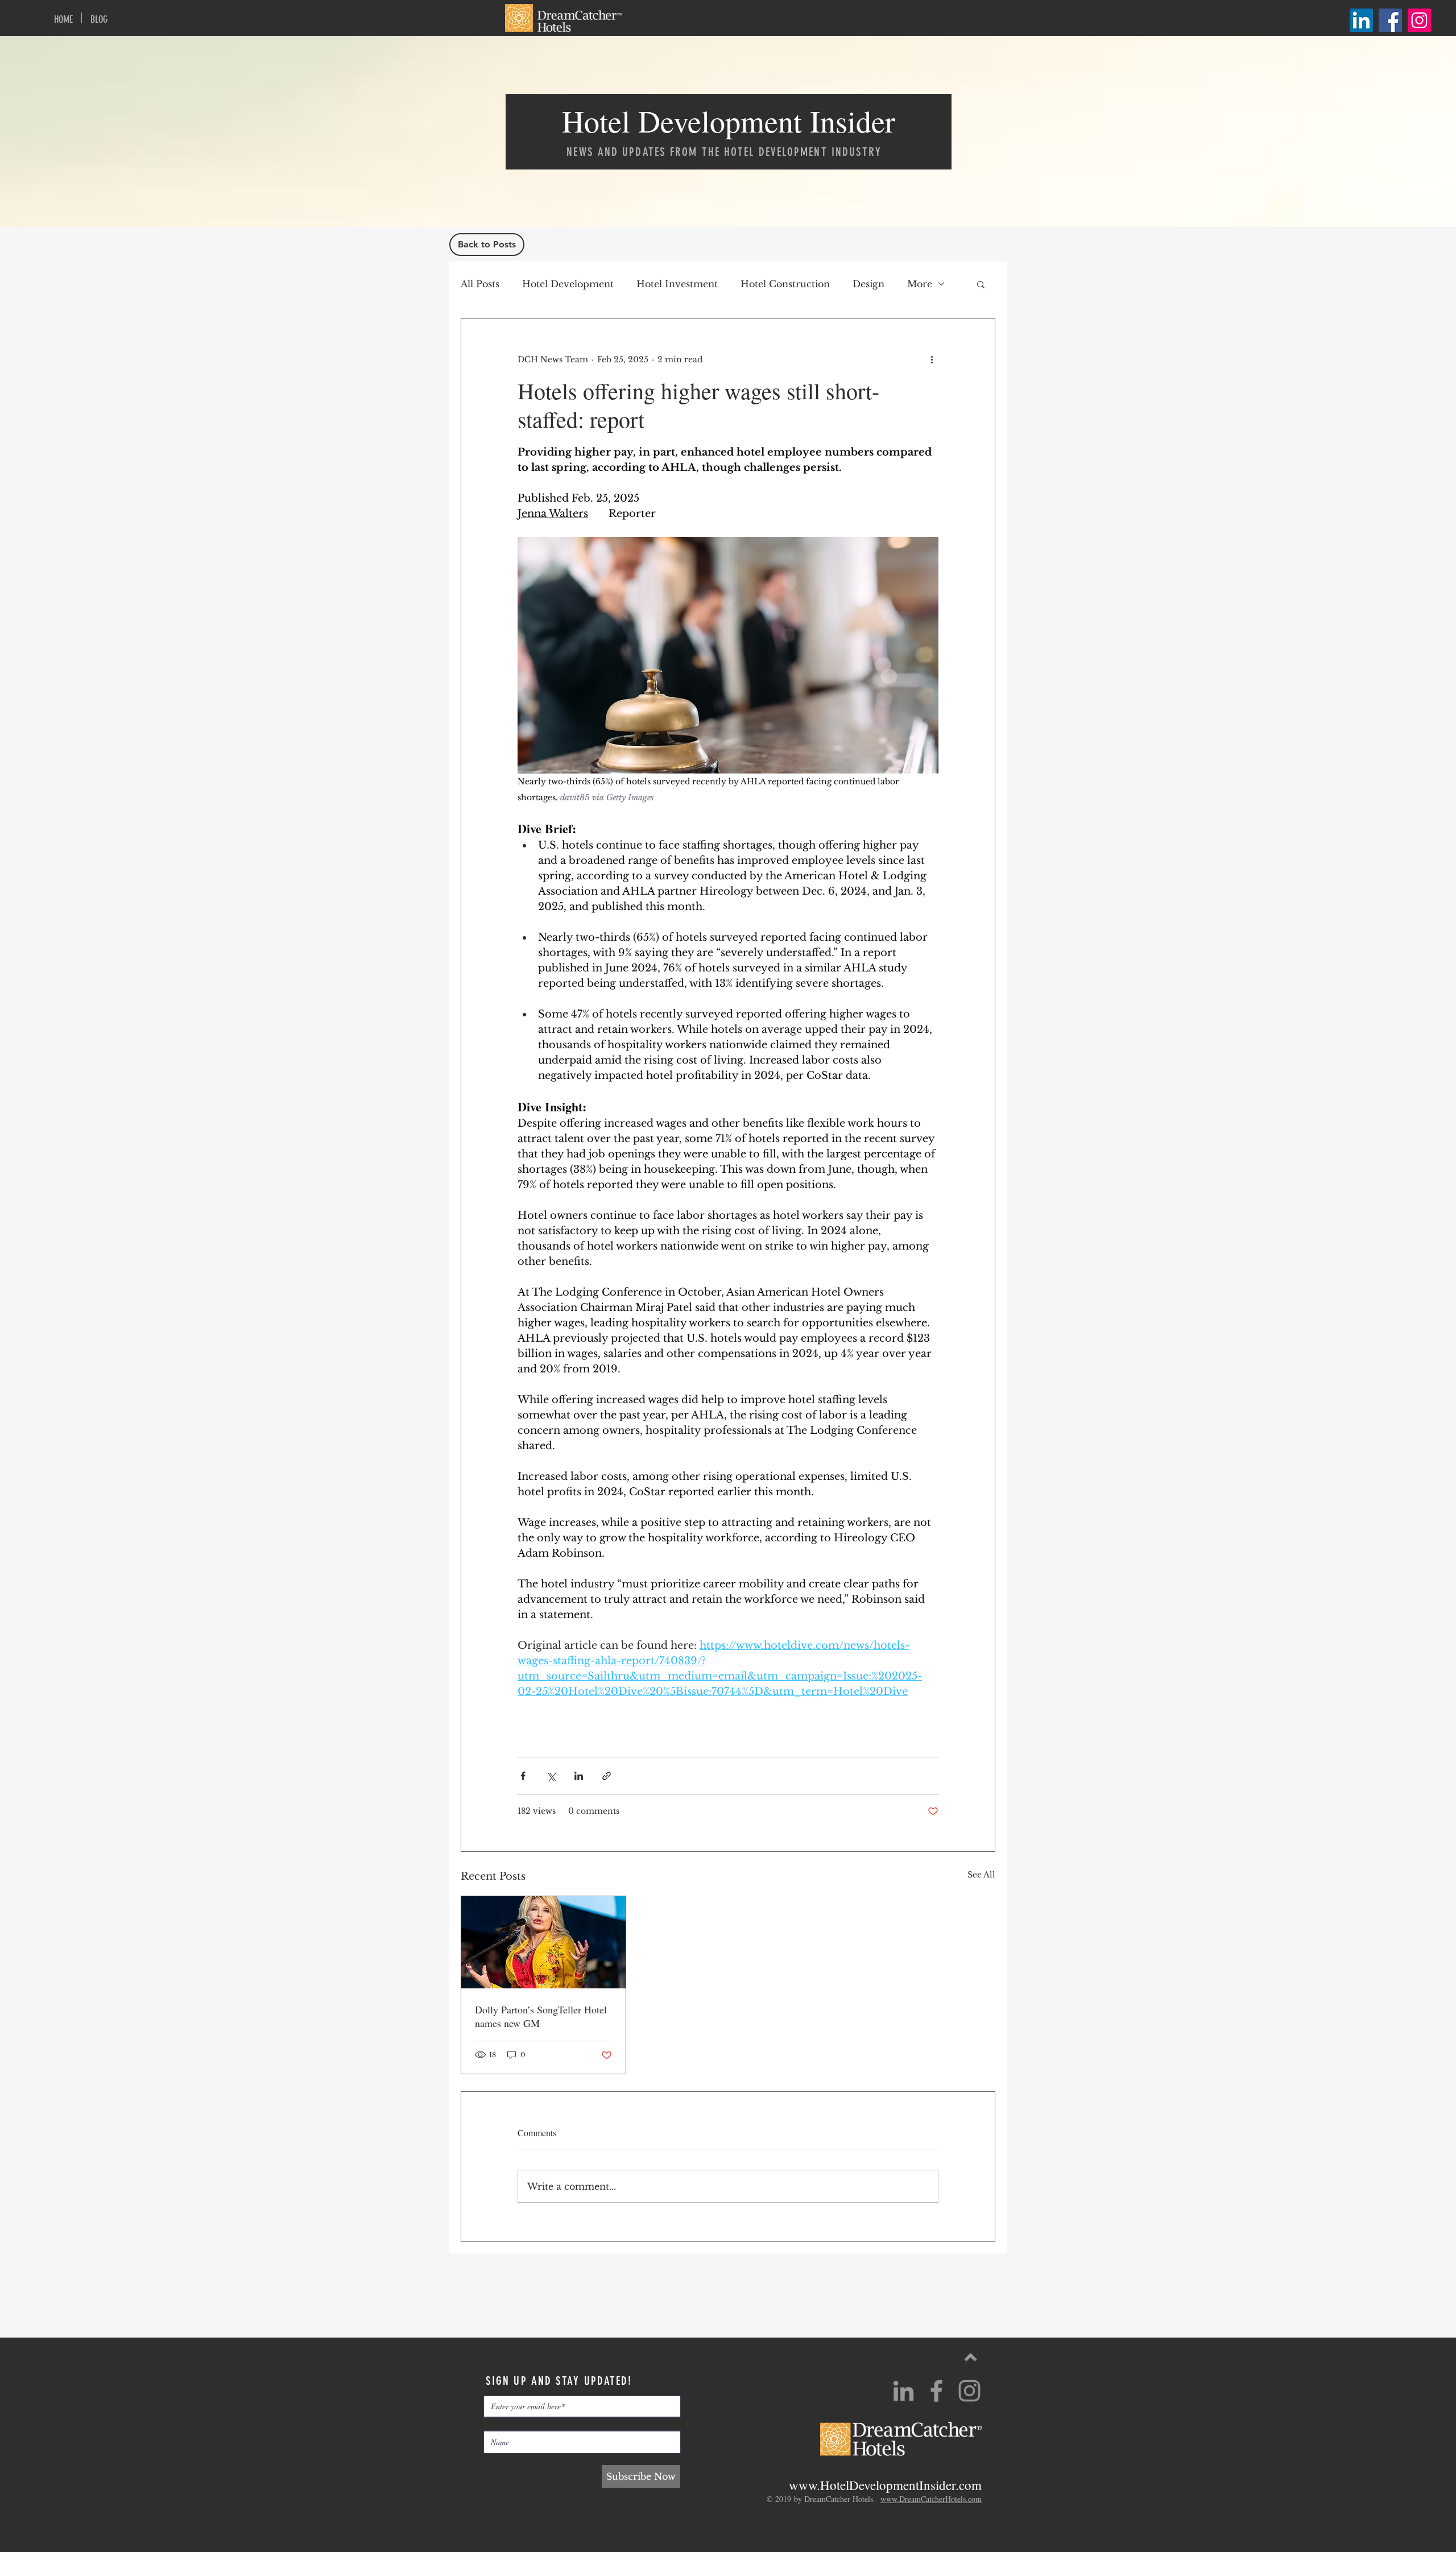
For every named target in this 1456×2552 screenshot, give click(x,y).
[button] (981, 284)
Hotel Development (568, 284)
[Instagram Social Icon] (1419, 20)
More (920, 284)
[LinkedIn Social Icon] (1361, 20)
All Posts (480, 284)
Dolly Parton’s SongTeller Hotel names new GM (541, 2016)
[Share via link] (607, 1776)
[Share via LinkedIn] (579, 1776)
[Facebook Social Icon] (1390, 20)
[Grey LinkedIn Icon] (903, 2391)
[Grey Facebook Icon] (936, 2391)
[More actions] (932, 359)
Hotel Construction (785, 284)
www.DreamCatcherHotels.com (931, 2499)
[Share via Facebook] (523, 1776)
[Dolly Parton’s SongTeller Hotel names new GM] (543, 1942)
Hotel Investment (677, 284)
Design (868, 284)
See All (981, 1875)
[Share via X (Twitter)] (551, 1776)
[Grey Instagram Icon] (969, 2391)
